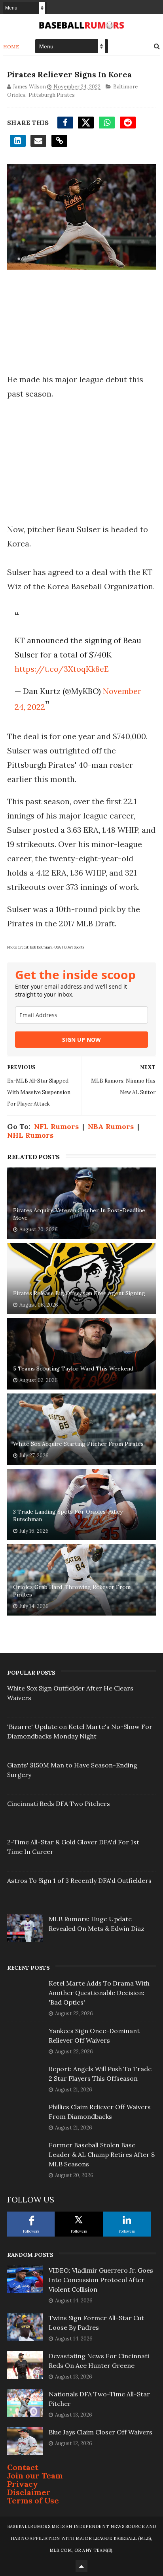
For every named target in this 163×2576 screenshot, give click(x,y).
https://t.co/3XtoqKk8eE (62, 669)
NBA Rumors (111, 1126)
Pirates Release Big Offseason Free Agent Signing (79, 1293)
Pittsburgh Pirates (52, 95)
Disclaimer (29, 2492)
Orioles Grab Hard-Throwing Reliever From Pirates (72, 1591)
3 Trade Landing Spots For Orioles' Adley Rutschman (68, 1516)
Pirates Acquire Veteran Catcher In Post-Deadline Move (79, 1214)
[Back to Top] (81, 2566)
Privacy (23, 2484)
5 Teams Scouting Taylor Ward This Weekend (73, 1368)
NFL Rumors (56, 1126)
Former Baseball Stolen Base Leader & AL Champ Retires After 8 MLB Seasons (102, 2154)
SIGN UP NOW (81, 1040)
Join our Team (35, 2475)
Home (11, 47)
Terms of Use (33, 2500)
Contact (23, 2467)
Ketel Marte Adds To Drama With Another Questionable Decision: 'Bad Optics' (99, 1993)
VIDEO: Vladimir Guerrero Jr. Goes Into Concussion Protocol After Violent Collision (101, 2280)
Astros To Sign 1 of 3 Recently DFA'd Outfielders (79, 1880)
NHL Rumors (30, 1135)
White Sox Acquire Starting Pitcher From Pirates (78, 1444)
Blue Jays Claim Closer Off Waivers (100, 2432)
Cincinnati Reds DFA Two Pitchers (59, 1804)
